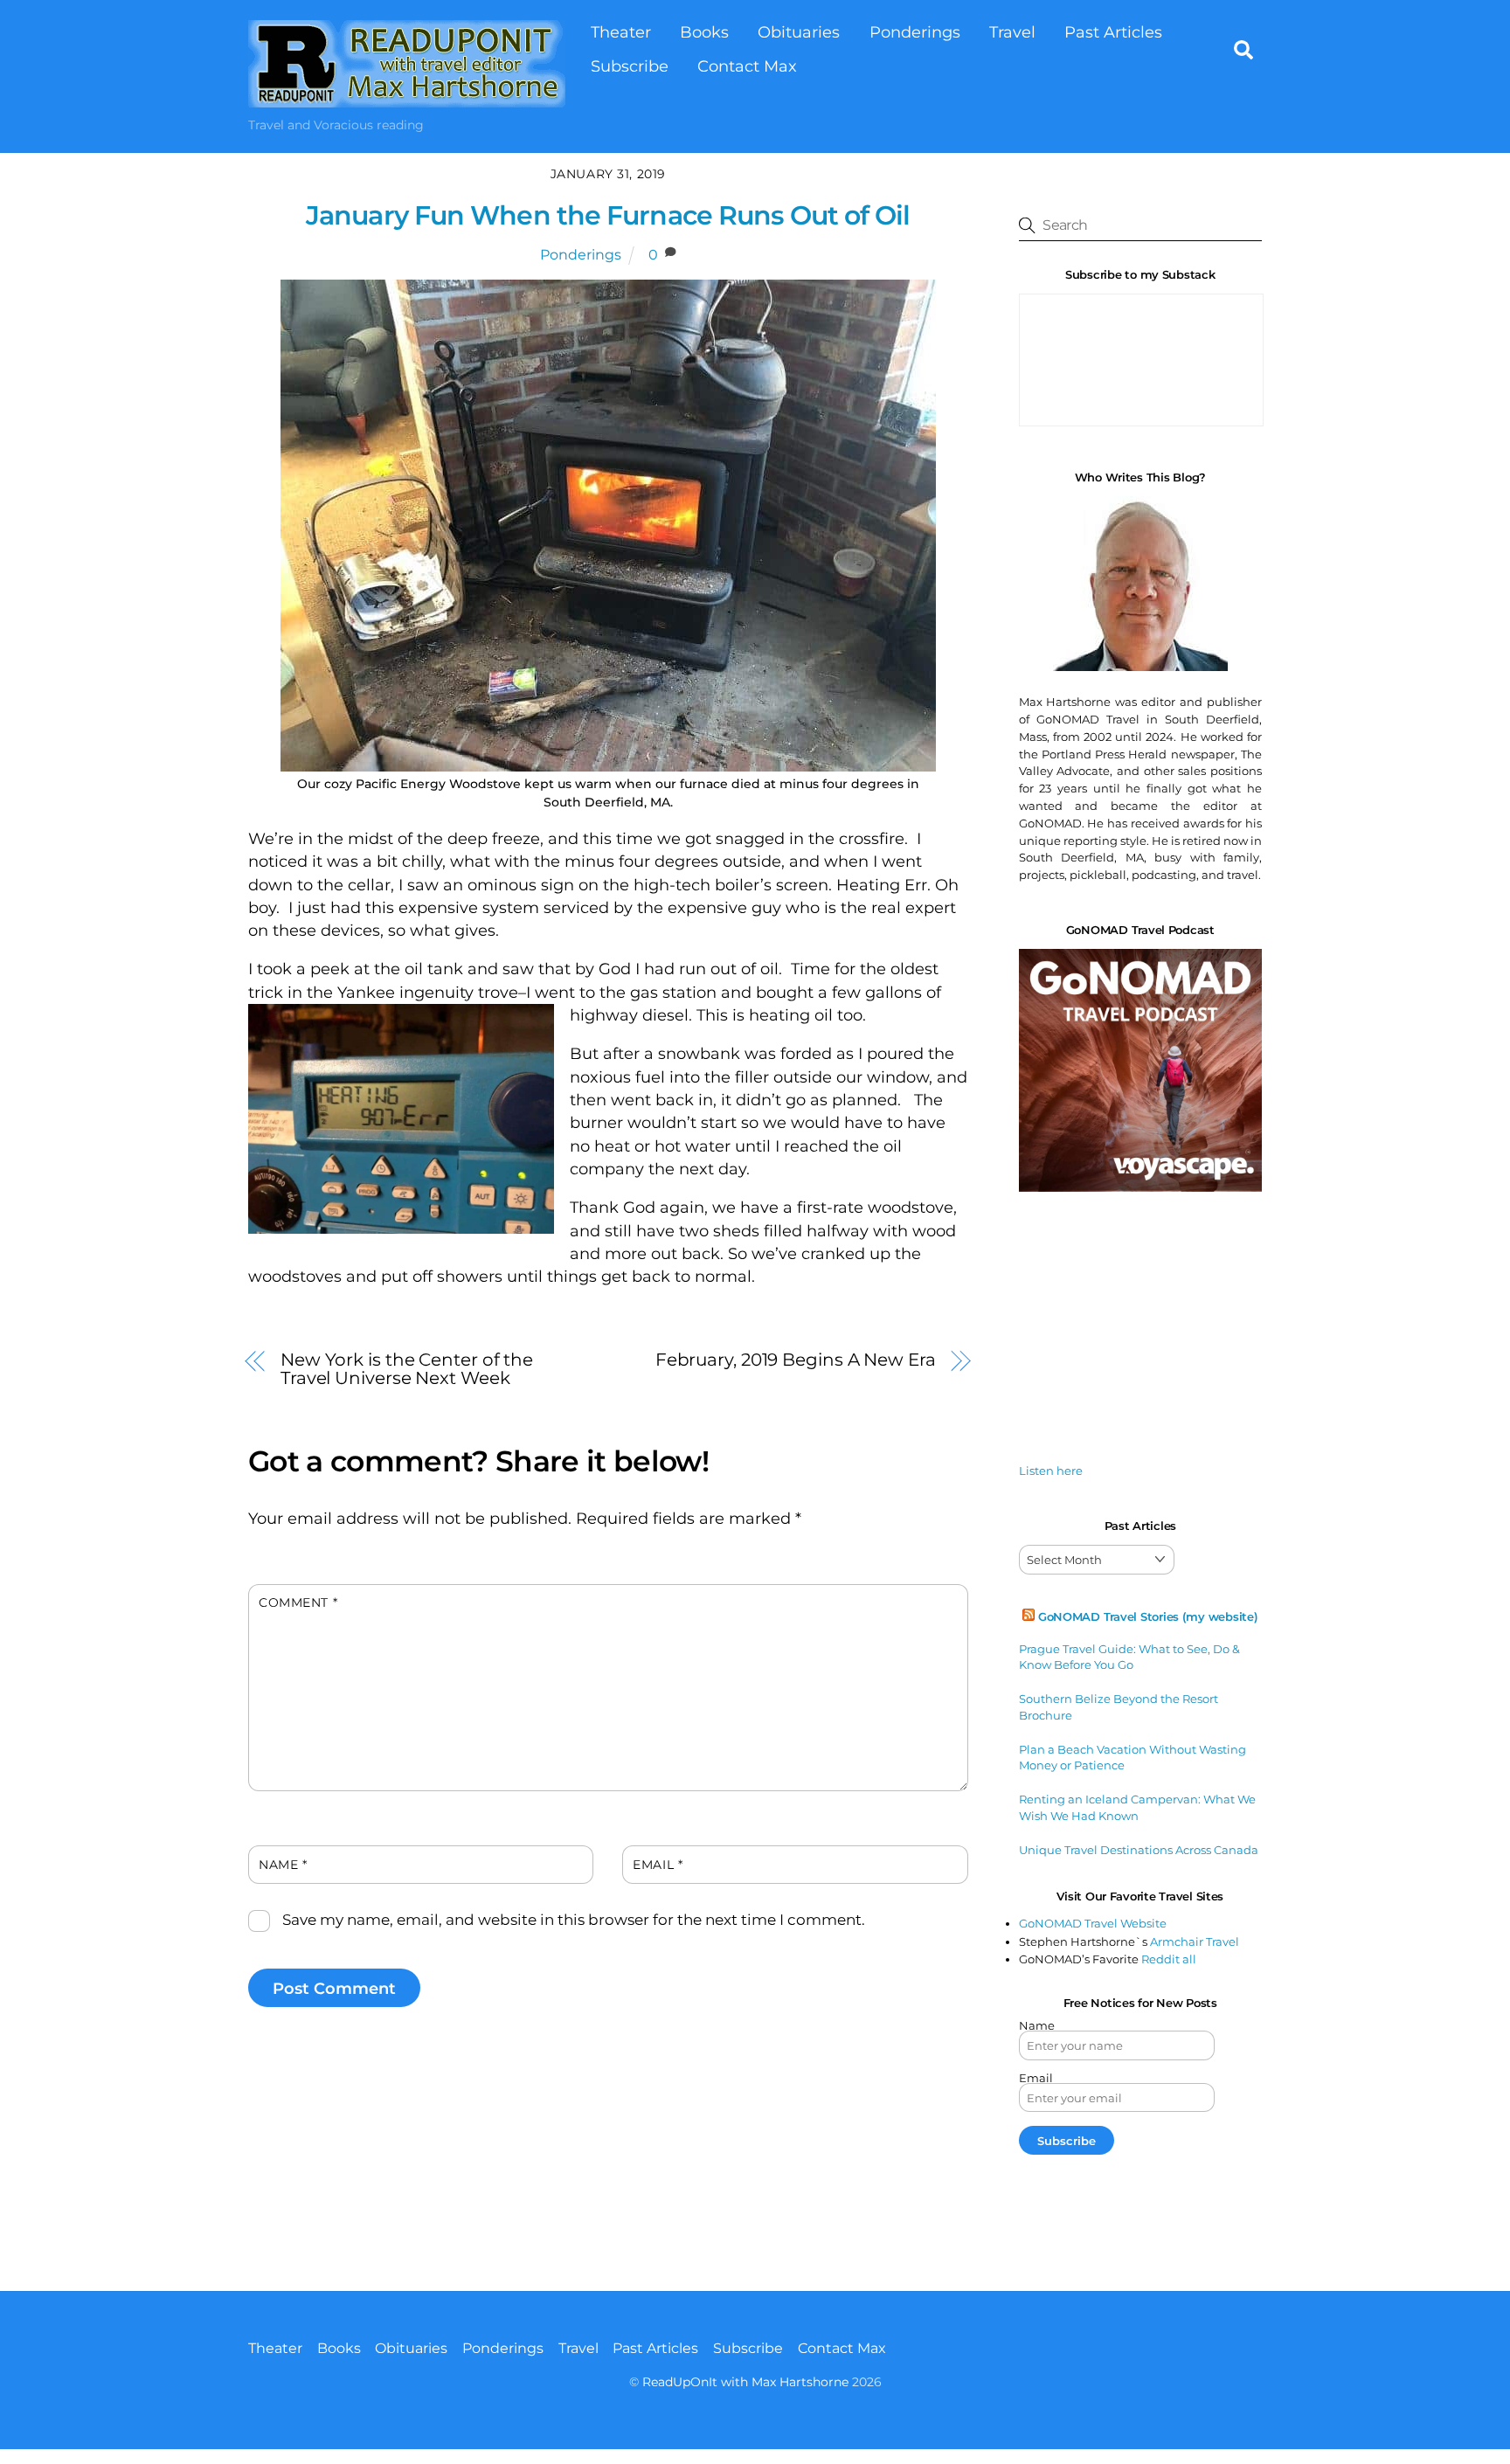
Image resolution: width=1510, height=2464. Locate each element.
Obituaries (799, 32)
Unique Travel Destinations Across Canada (1139, 1850)
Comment (298, 1602)
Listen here (1051, 1471)
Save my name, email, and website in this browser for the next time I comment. (574, 1920)
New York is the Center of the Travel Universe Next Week (407, 1368)
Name (283, 1865)
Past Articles (1113, 32)
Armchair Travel (1195, 1941)
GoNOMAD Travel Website (1093, 1923)
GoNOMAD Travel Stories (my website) (1148, 1616)
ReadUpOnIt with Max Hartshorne (745, 2382)
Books (704, 32)
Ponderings (915, 32)
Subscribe (630, 66)
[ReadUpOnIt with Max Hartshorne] (407, 98)
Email (658, 1865)
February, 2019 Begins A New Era (796, 1359)
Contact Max (747, 66)
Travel (1012, 32)
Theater (621, 32)
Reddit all (1169, 1959)
